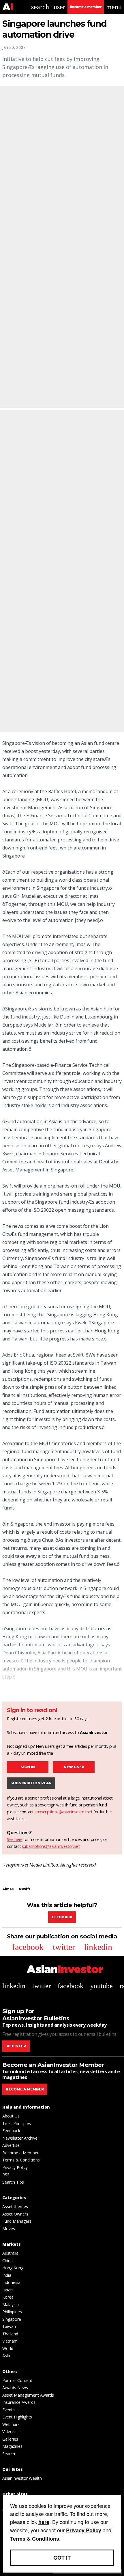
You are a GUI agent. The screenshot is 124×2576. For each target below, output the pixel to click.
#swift (25, 1889)
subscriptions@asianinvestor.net (64, 1812)
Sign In (28, 1767)
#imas (8, 1889)
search (40, 7)
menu (114, 7)
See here (15, 1839)
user (59, 7)
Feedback (62, 1917)
